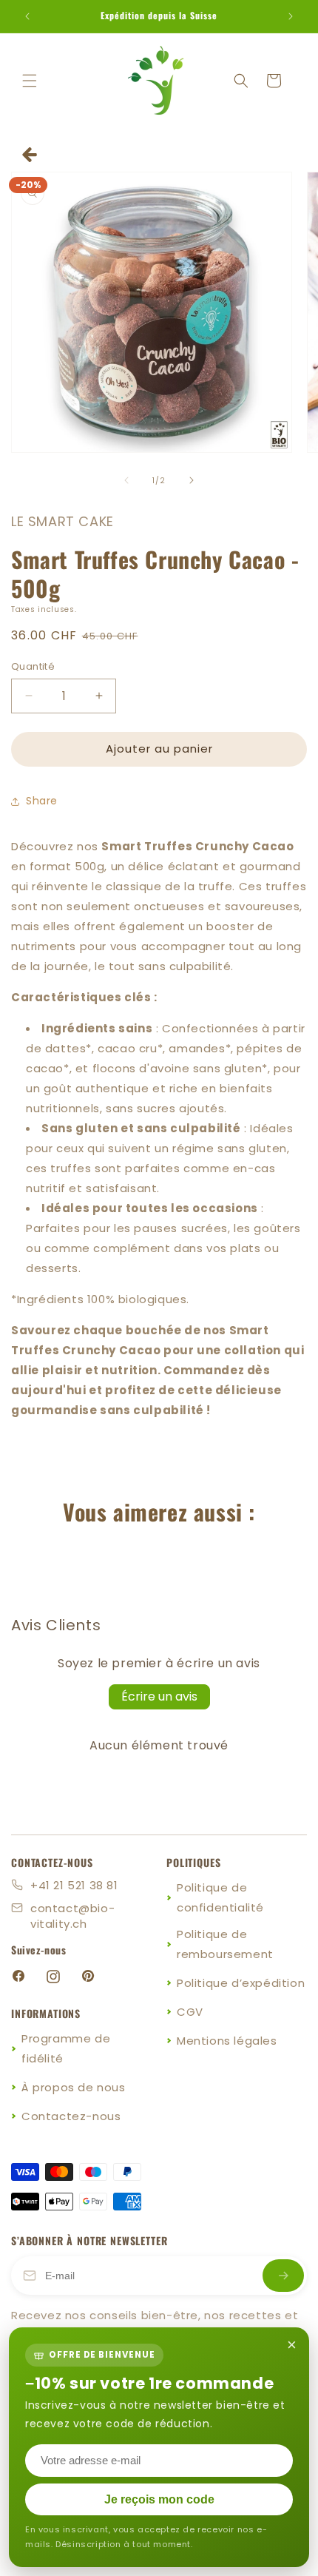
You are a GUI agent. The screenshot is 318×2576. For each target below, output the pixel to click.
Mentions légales (227, 2041)
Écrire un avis (159, 1696)
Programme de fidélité (66, 2048)
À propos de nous (74, 2087)
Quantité (33, 666)
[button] (30, 81)
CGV (190, 2012)
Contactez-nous (71, 2116)
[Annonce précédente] (27, 16)
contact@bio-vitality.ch (72, 1916)
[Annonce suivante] (291, 16)
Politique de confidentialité (220, 1897)
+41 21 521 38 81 (74, 1885)
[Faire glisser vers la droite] (192, 480)
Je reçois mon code (159, 2499)
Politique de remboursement (225, 1944)
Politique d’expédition (241, 1983)
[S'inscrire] (283, 2276)
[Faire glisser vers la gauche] (126, 480)
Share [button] (42, 801)
